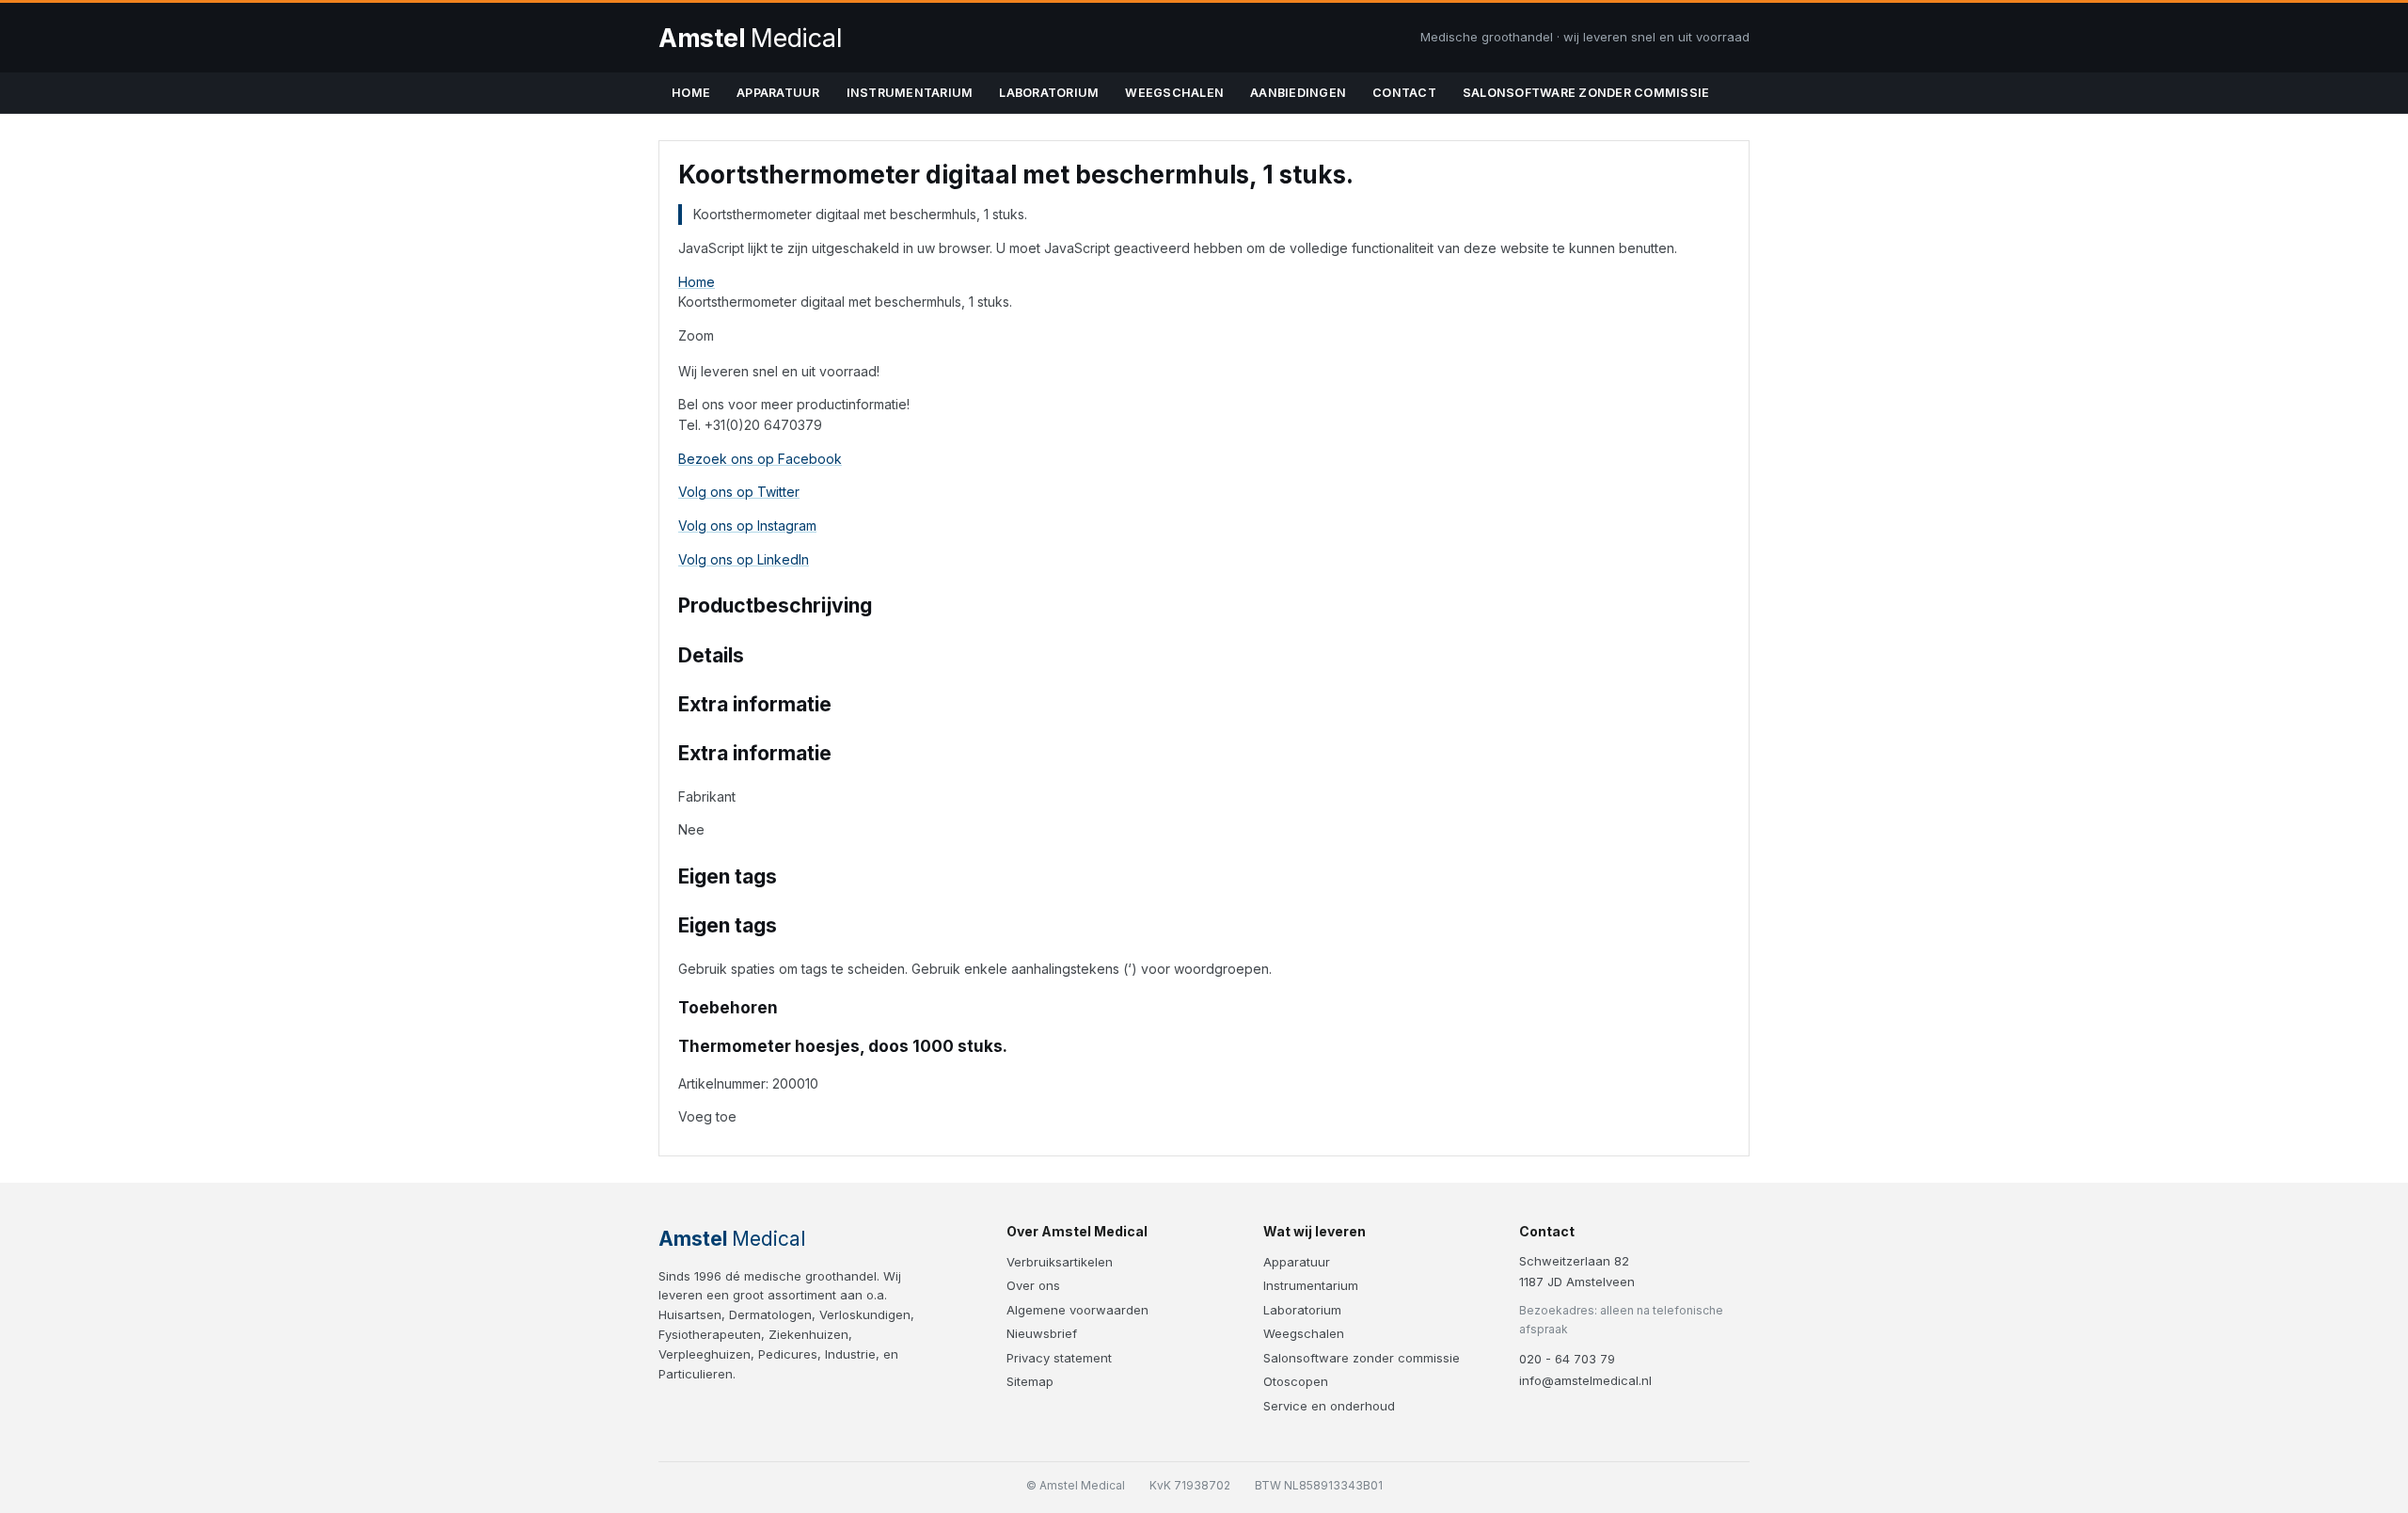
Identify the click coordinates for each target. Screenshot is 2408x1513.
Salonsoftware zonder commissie (1586, 93)
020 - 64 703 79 (1567, 1359)
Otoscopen (1296, 1381)
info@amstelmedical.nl (1585, 1380)
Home (691, 93)
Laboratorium (1049, 93)
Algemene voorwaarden (1077, 1310)
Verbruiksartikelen (1060, 1262)
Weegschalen (1174, 93)
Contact (1404, 93)
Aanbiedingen (1298, 93)
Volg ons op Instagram (747, 526)
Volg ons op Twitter (739, 492)
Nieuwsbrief (1042, 1333)
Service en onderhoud (1329, 1406)
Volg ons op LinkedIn (744, 559)
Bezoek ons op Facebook (760, 459)
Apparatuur (778, 93)
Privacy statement (1059, 1358)
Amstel (750, 38)
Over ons (1033, 1285)
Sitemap (1030, 1381)
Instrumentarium (910, 93)
